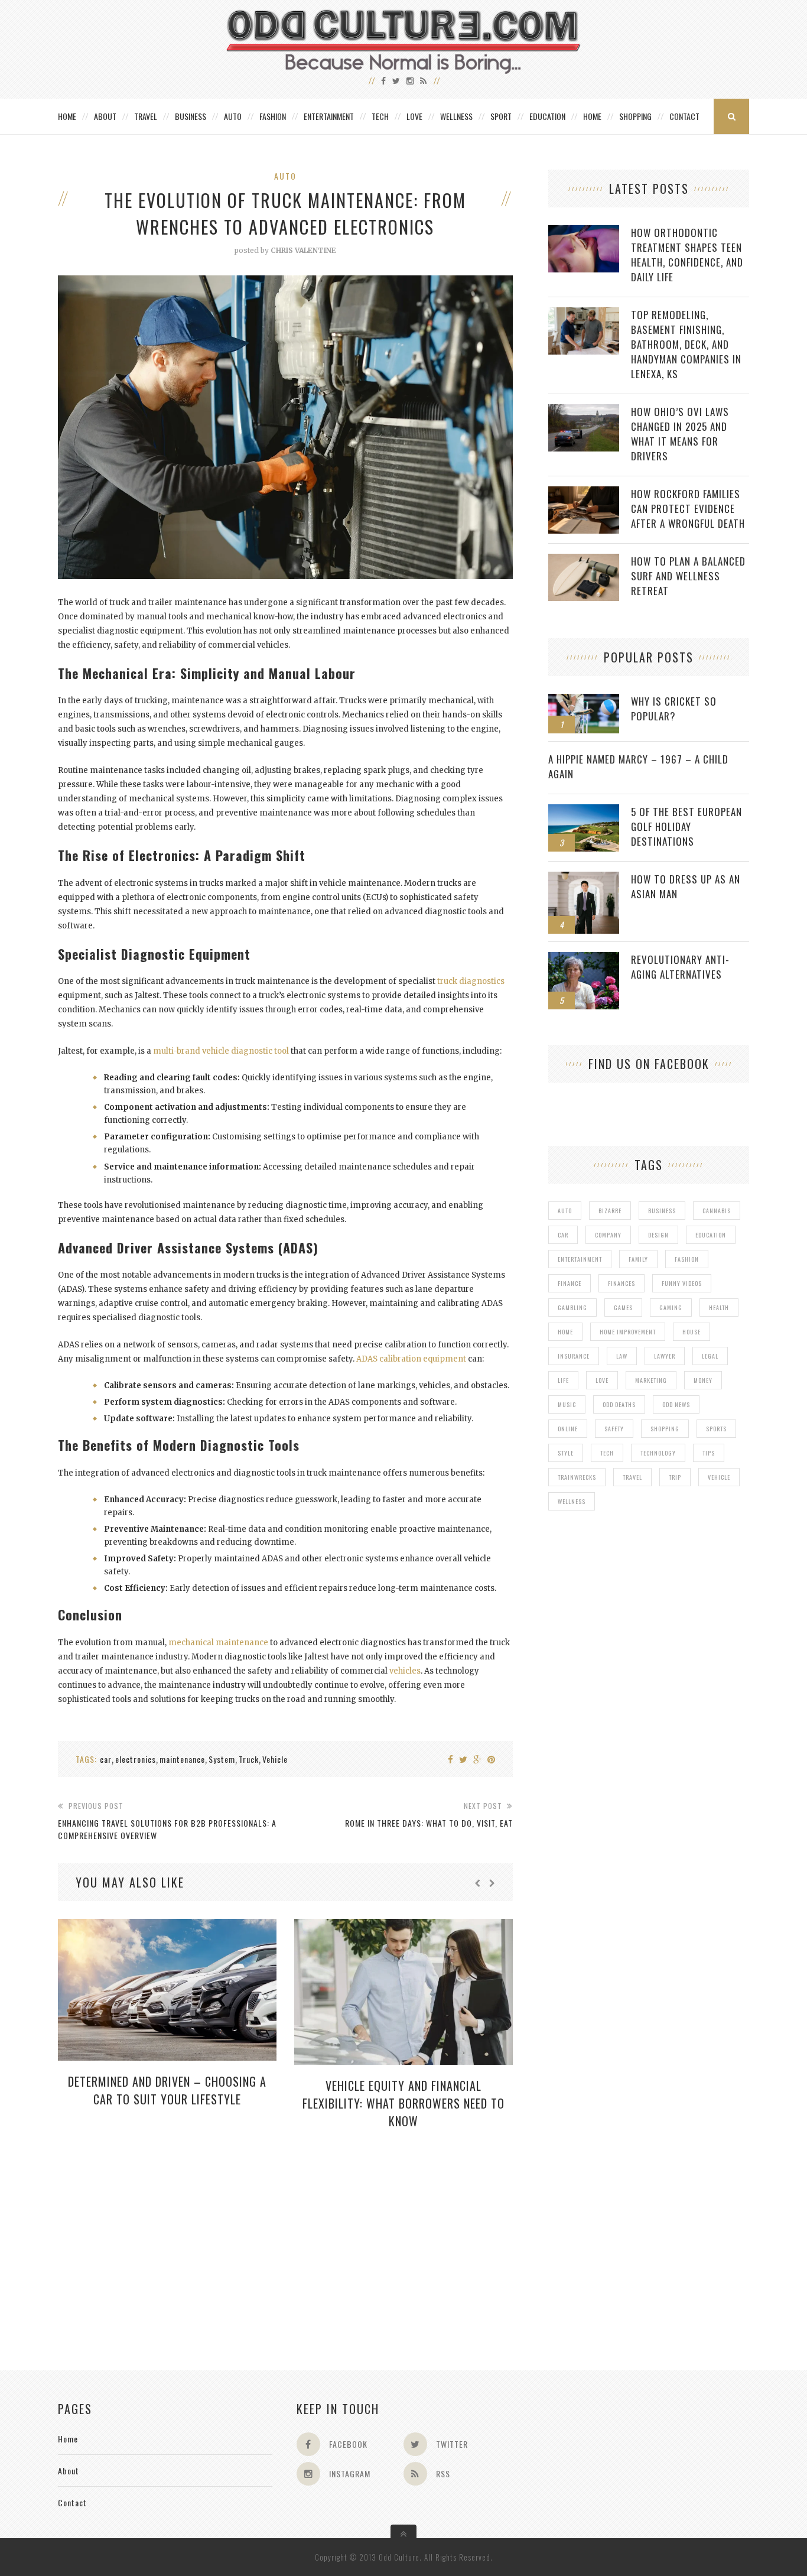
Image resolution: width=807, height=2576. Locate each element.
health (719, 1308)
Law (622, 1356)
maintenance (182, 1759)
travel (632, 1477)
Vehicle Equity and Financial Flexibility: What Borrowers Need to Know (403, 2103)
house (692, 1332)
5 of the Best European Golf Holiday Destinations (686, 826)
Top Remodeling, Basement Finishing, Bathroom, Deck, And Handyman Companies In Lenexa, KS (686, 344)
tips (709, 1453)
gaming (671, 1308)
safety (614, 1429)
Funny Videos (682, 1283)
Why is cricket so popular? (674, 709)
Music (567, 1404)
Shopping (635, 116)
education (711, 1235)
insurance (574, 1356)
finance (570, 1283)
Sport (501, 116)
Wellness (456, 116)
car (106, 1759)
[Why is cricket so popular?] (584, 700)
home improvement (628, 1332)
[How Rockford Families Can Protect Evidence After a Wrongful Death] (584, 493)
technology (658, 1453)
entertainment (580, 1259)
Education (547, 116)
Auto (233, 116)
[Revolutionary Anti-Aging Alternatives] (584, 958)
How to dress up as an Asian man (686, 886)
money (703, 1380)
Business (191, 116)
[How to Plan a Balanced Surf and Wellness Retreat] (584, 560)
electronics (136, 1759)
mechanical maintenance (218, 1643)
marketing (651, 1380)
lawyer (665, 1356)
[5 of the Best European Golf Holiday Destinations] (584, 811)
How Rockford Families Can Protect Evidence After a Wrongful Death (688, 509)
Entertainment (329, 116)
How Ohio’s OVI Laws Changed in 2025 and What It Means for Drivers (680, 434)
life (563, 1380)
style (566, 1453)
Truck (249, 1759)
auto (565, 1211)
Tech (380, 116)
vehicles (405, 1671)
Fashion (273, 116)
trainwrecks (577, 1477)
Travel (146, 116)
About (105, 116)
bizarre (610, 1211)
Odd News (676, 1404)
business (662, 1211)
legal (710, 1356)
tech (607, 1453)
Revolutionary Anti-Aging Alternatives (680, 967)
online (568, 1429)
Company (608, 1235)
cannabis (717, 1211)
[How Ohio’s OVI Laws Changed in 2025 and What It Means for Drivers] (584, 410)
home (565, 1332)
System (222, 1759)
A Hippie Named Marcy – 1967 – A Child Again (638, 766)
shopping (665, 1429)
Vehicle (275, 1759)
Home (67, 116)
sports (716, 1429)
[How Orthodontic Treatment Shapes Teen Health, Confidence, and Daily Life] (584, 231)
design (658, 1235)
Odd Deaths (619, 1404)
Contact (684, 116)
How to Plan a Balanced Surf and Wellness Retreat (688, 576)
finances (621, 1283)
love (602, 1380)
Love (414, 116)
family (638, 1259)
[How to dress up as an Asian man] (584, 878)
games (623, 1308)
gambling (572, 1308)
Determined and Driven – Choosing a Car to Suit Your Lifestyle (167, 2090)
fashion (687, 1259)
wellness (572, 1501)
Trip (675, 1477)
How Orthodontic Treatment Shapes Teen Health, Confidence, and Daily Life (687, 255)
